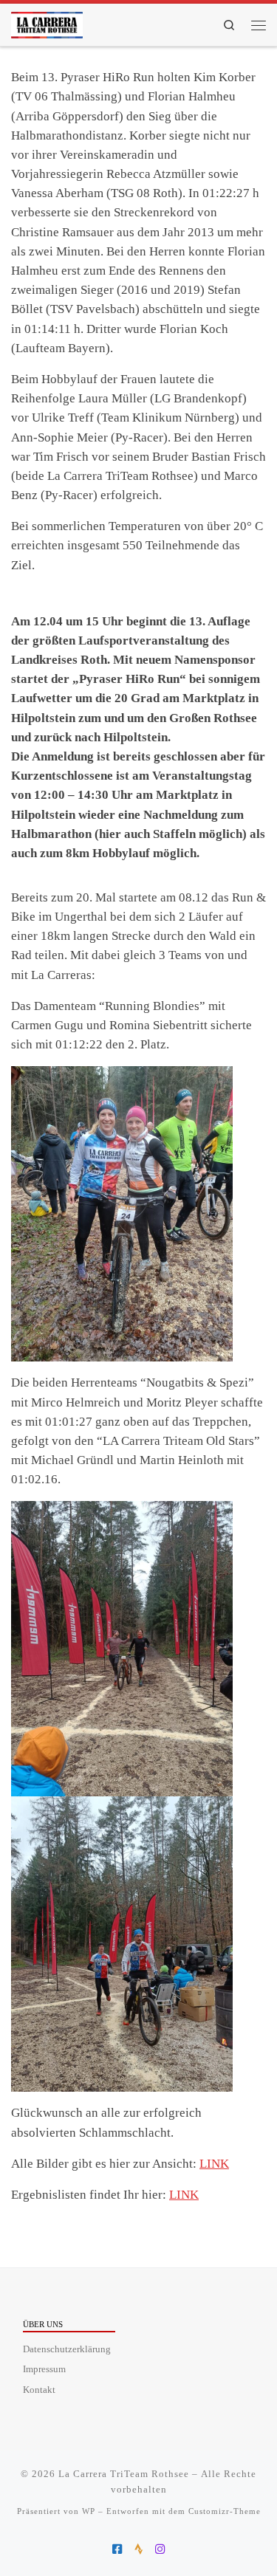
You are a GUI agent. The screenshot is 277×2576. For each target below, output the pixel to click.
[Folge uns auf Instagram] (160, 2549)
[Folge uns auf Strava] (138, 2549)
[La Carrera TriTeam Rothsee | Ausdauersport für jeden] (47, 22)
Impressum (44, 2369)
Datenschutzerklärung (67, 2349)
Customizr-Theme (225, 2511)
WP (89, 2511)
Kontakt (39, 2390)
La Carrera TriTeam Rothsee (124, 2474)
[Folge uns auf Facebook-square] (117, 2549)
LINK (214, 2164)
